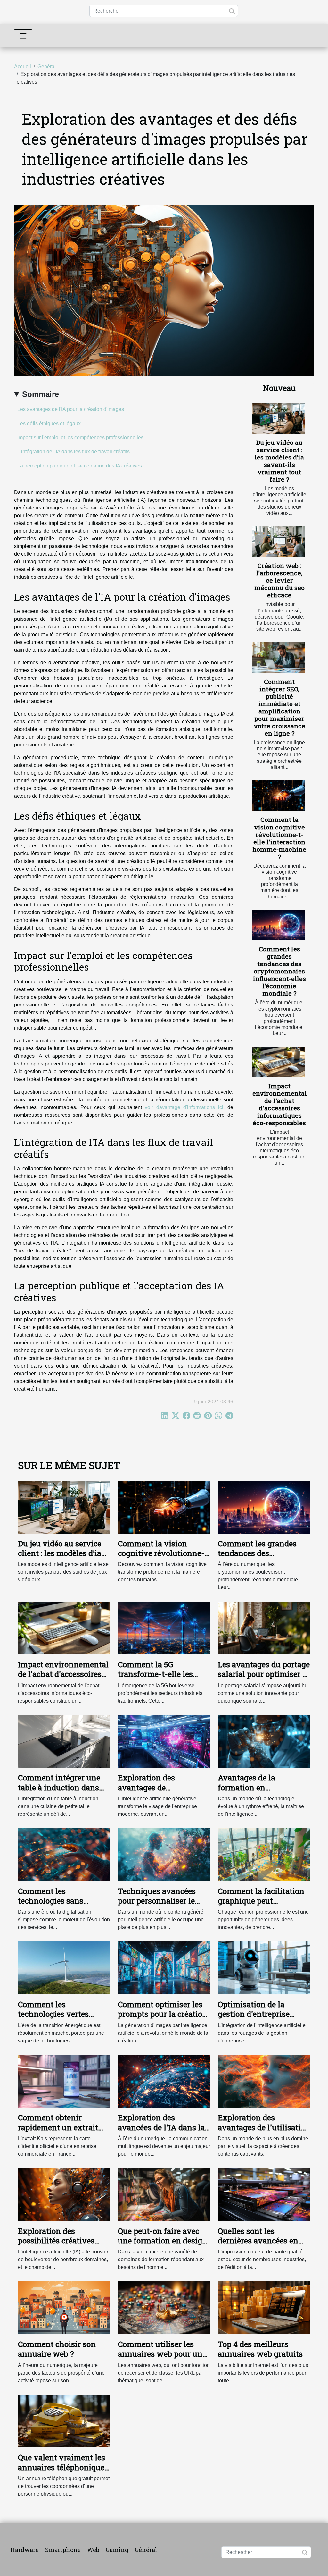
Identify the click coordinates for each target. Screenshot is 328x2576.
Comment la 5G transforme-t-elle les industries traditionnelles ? (155, 1679)
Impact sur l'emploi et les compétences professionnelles (80, 438)
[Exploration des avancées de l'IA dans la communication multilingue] (164, 2081)
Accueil (23, 67)
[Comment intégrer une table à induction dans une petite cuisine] (64, 1741)
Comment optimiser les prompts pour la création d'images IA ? (163, 2014)
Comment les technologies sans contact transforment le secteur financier (61, 1906)
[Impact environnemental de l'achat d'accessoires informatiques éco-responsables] (279, 1062)
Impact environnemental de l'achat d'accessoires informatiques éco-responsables (280, 1104)
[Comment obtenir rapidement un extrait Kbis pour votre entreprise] (64, 2081)
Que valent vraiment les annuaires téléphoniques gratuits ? (63, 2467)
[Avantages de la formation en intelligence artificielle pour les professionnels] (264, 1741)
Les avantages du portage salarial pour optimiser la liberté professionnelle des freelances (264, 1679)
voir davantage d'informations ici (184, 1107)
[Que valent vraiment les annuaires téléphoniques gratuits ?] (64, 2421)
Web (93, 2550)
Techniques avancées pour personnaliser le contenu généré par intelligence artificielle (159, 1906)
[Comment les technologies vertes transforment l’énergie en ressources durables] (64, 1968)
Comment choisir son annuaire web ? (57, 2349)
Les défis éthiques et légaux (49, 423)
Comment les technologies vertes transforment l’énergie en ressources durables (64, 2019)
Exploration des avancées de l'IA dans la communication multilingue (161, 2132)
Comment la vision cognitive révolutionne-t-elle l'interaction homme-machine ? (279, 838)
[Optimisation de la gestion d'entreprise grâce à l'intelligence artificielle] (264, 1968)
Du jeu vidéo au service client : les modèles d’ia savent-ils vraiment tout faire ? (279, 461)
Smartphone (63, 2550)
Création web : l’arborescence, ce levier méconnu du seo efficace (279, 580)
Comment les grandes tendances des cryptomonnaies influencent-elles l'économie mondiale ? (279, 971)
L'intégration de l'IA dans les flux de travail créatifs (74, 452)
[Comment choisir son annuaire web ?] (64, 2307)
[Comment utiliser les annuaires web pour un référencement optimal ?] (164, 2307)
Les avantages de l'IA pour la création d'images (71, 409)
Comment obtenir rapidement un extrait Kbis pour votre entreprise (58, 2132)
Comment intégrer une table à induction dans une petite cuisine (59, 1787)
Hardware (25, 2550)
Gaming (117, 2550)
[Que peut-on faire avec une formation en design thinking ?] (164, 2194)
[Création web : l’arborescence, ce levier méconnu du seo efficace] (279, 542)
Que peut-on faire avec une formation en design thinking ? (163, 2241)
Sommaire (41, 394)
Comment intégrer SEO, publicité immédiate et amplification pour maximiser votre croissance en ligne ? (279, 707)
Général (47, 67)
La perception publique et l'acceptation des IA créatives (80, 466)
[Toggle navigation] (23, 36)
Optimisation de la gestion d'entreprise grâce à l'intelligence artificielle (255, 2019)
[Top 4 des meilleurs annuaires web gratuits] (264, 2307)
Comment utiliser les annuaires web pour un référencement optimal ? (162, 2354)
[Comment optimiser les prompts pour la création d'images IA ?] (164, 1968)
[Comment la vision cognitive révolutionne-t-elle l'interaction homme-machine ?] (279, 796)
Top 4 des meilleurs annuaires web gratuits (260, 2349)
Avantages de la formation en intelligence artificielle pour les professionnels (260, 1792)
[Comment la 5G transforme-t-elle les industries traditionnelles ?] (164, 1628)
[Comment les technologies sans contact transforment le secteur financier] (64, 1854)
